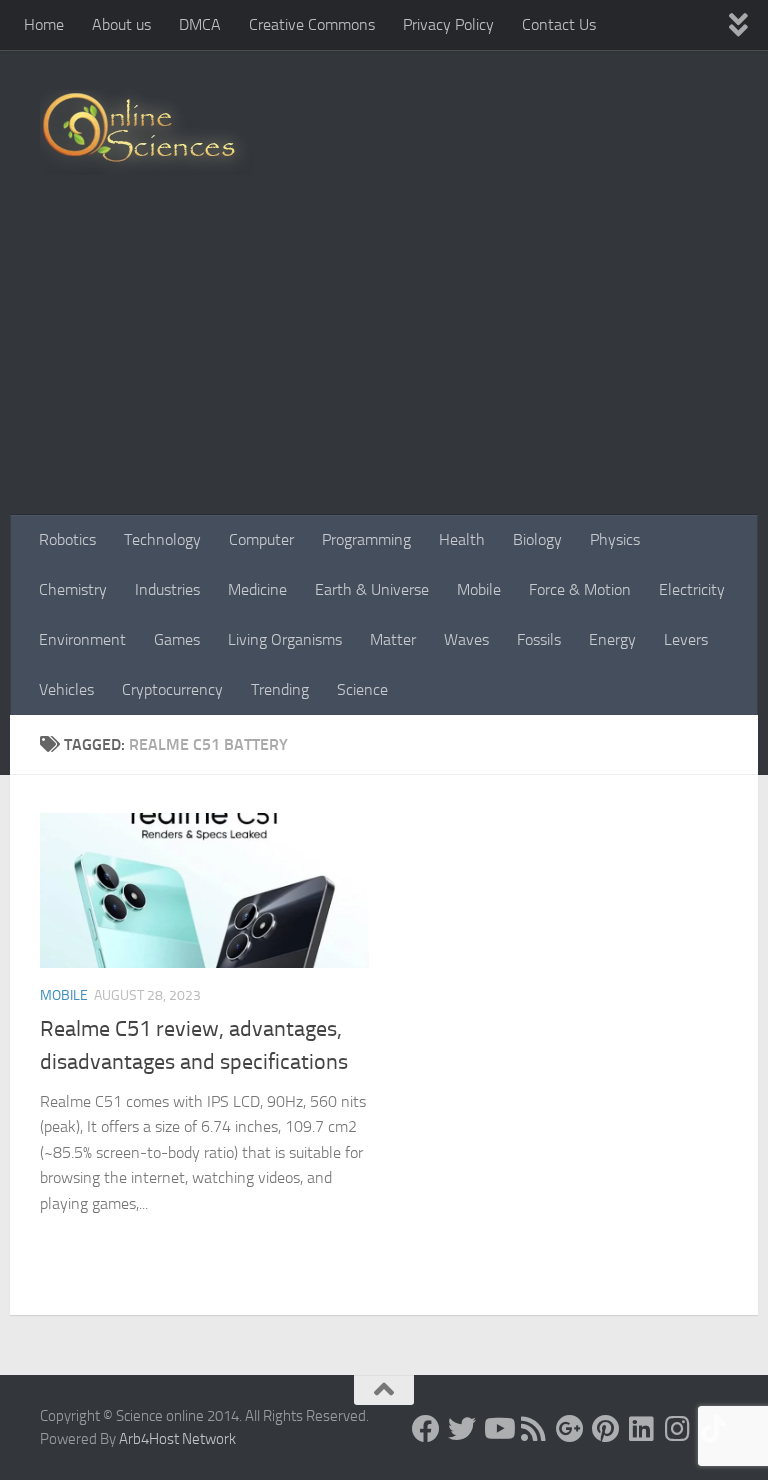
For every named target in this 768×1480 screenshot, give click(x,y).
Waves (466, 639)
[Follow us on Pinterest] (606, 1429)
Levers (686, 639)
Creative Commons (312, 24)
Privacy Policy (448, 24)
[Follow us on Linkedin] (642, 1429)
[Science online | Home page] (146, 132)
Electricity (692, 589)
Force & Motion (580, 589)
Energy (612, 639)
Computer (261, 539)
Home (44, 24)
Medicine (257, 589)
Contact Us (559, 24)
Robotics (67, 539)
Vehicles (66, 689)
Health (462, 539)
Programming (366, 539)
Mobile (479, 589)
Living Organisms (285, 639)
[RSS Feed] (534, 1429)
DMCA (200, 24)
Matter (393, 639)
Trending (280, 689)
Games (177, 639)
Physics (615, 539)
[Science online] (426, 1429)
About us (121, 24)
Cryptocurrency (172, 689)
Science (362, 689)
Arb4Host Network (177, 1439)
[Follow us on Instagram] (678, 1429)
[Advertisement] (384, 365)
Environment (82, 639)
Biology (537, 539)
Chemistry (73, 589)
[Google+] (570, 1429)
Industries (167, 589)
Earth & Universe (372, 589)
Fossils (539, 639)
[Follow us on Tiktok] (714, 1429)
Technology (162, 539)
